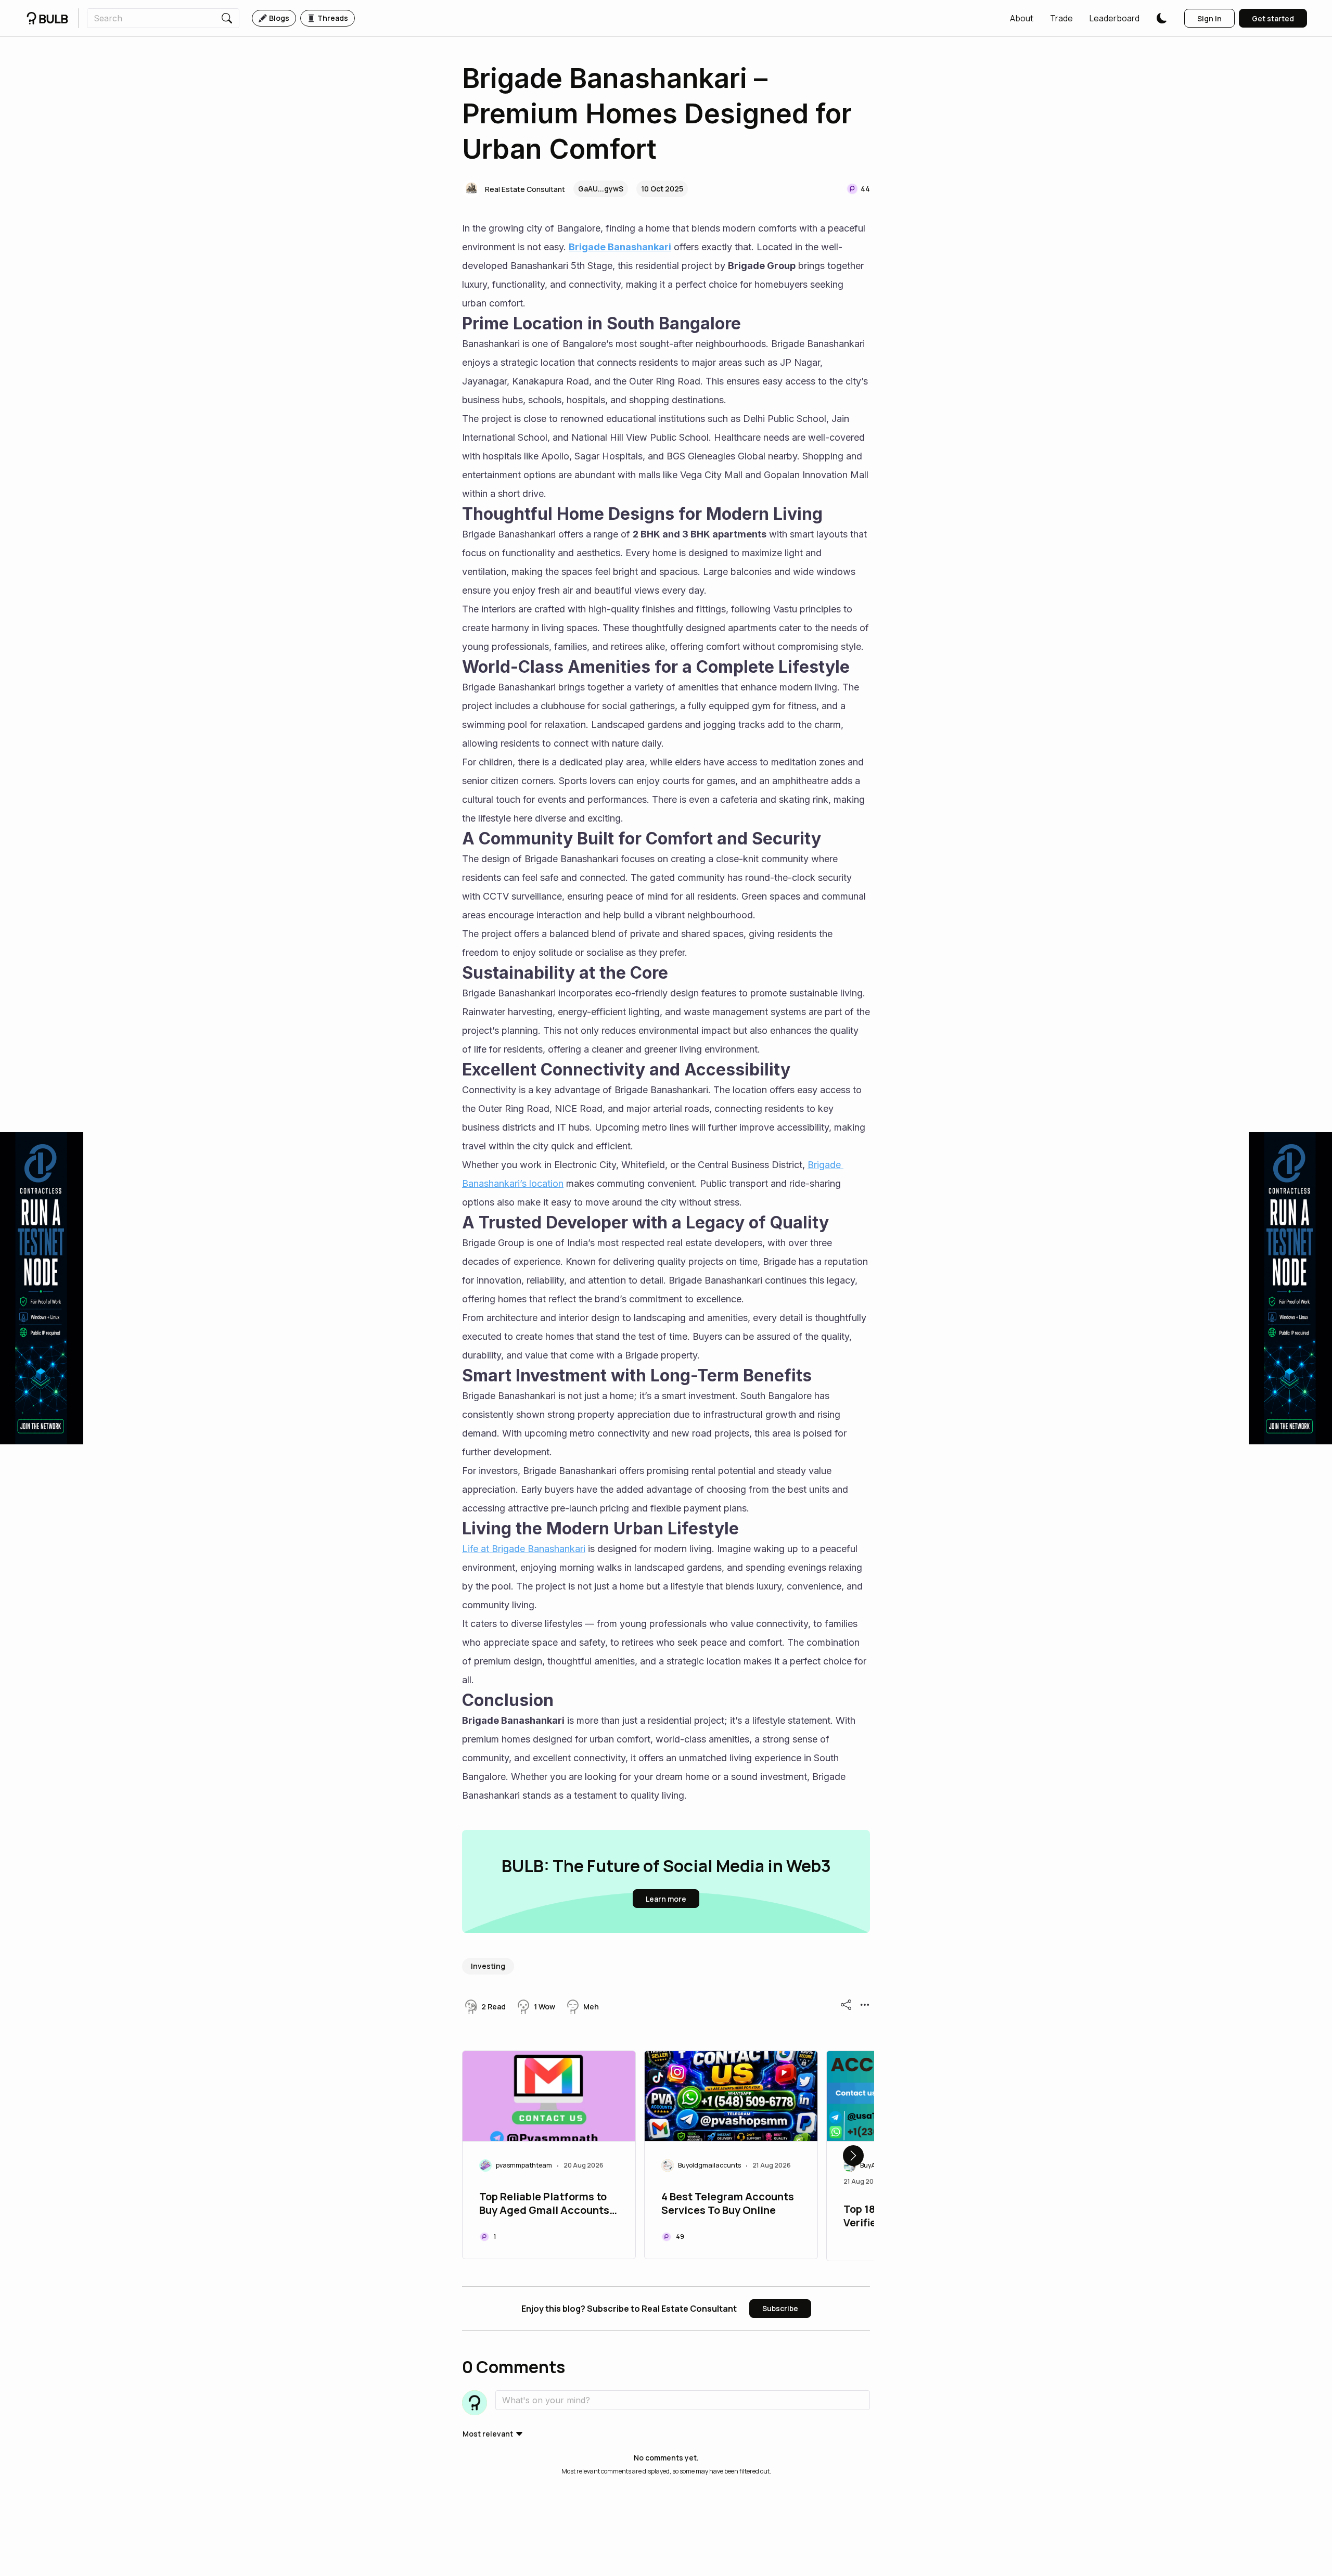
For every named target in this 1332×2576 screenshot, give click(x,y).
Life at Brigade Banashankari (524, 1549)
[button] (1022, 18)
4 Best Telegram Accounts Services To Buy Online (728, 2203)
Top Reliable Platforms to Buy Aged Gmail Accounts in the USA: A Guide (544, 2205)
